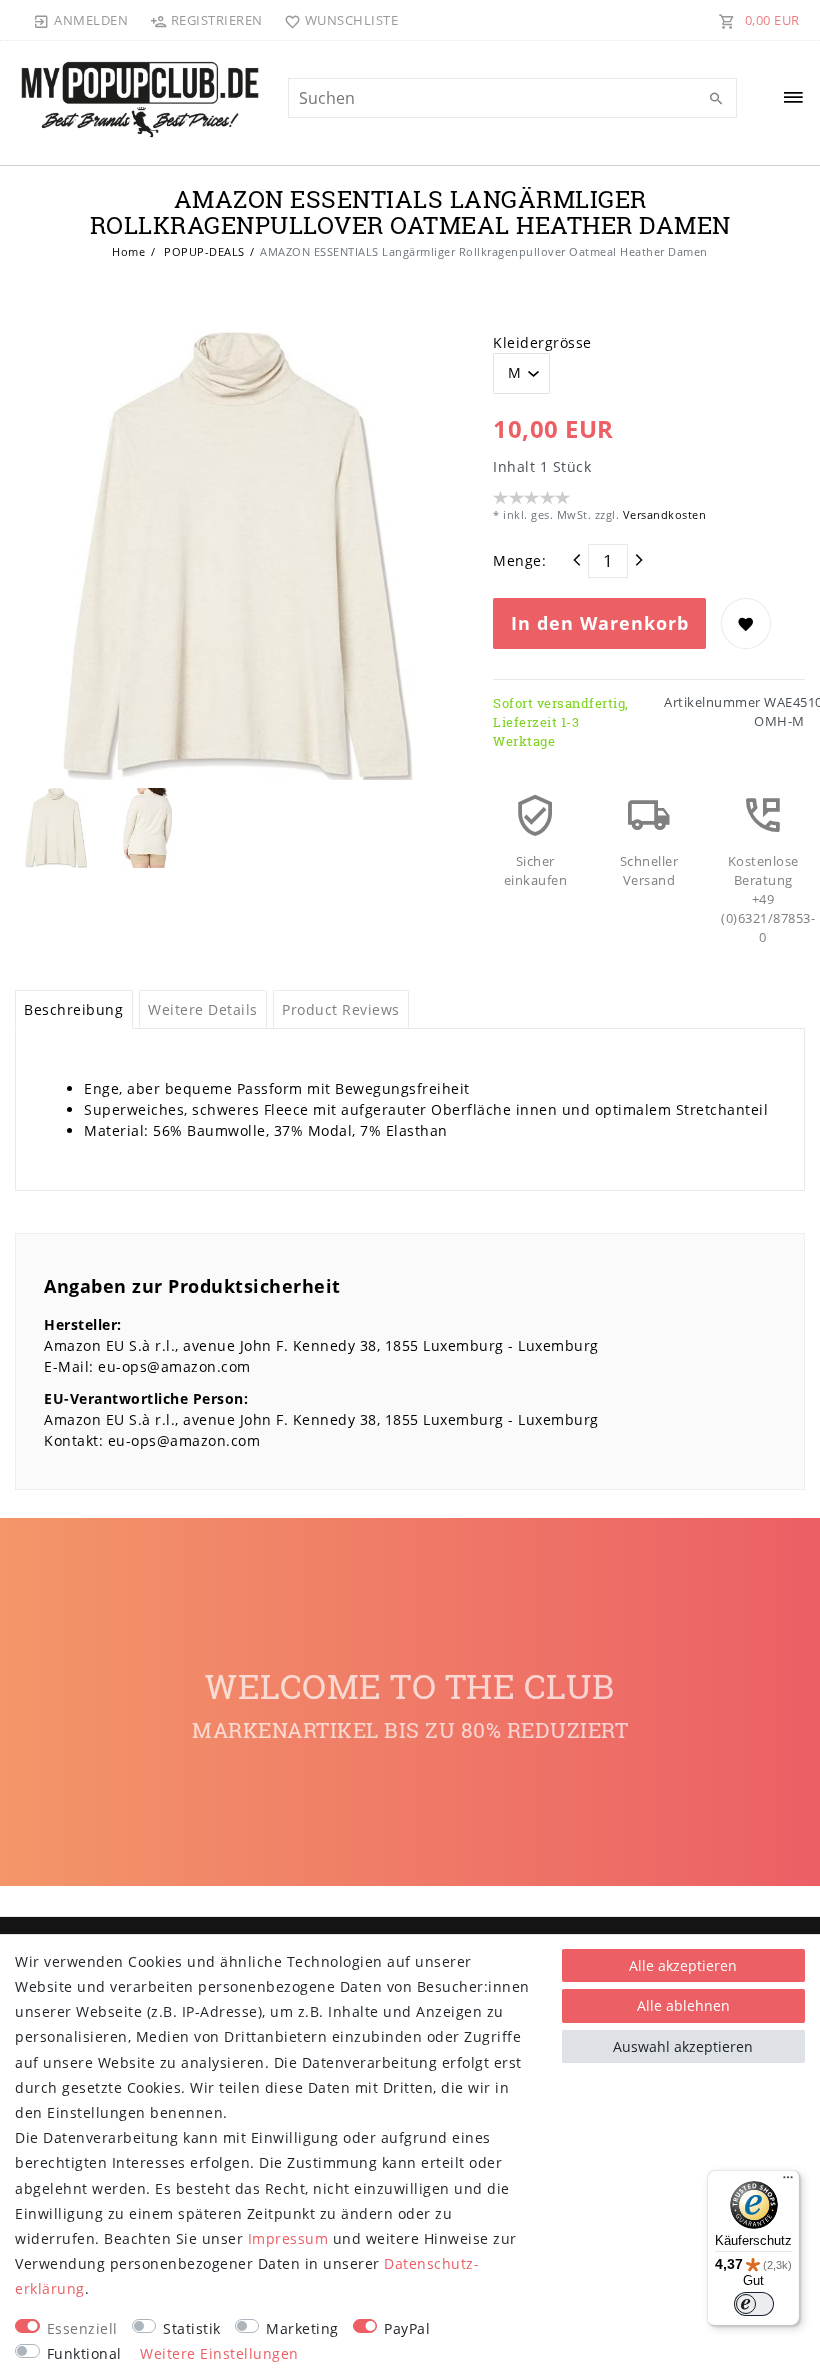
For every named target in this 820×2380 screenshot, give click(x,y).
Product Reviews (341, 1009)
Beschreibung (73, 1009)
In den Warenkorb (600, 623)
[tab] (74, 1010)
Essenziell (82, 2328)
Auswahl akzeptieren (683, 2046)
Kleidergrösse (542, 342)
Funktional (84, 2353)
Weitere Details (203, 1009)
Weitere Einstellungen (219, 2353)
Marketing (302, 2328)
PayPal (407, 2328)
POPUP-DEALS (203, 251)
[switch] (754, 2304)
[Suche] (717, 99)
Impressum (288, 2238)
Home (128, 251)
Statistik (192, 2328)
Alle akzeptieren (683, 1965)
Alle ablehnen (683, 2005)
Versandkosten (662, 514)
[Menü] (788, 2182)
